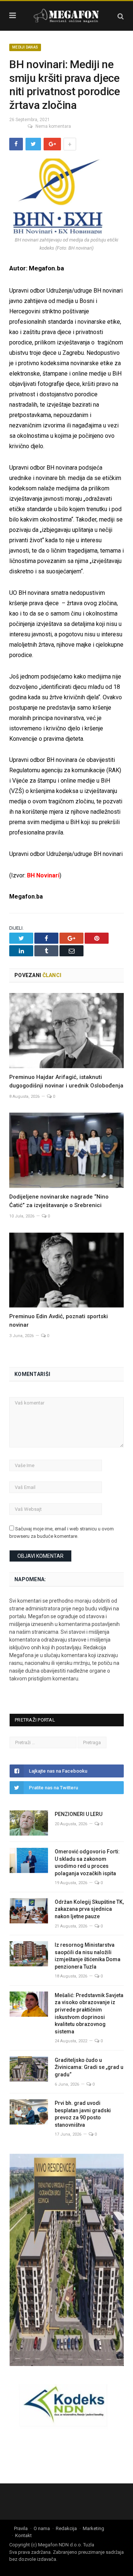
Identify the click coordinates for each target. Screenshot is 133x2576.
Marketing (93, 2528)
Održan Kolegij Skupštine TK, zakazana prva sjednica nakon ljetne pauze (89, 1909)
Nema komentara (53, 126)
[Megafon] (66, 15)
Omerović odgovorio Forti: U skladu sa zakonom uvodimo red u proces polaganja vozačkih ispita (87, 1862)
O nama (42, 2528)
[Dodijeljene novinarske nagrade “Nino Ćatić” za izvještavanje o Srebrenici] (66, 1150)
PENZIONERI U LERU (79, 1814)
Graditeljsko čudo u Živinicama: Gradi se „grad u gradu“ (89, 2067)
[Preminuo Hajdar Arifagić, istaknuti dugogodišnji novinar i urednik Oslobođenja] (66, 1031)
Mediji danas (25, 47)
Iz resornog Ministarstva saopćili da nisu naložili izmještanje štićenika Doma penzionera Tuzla (88, 1956)
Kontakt (23, 2535)
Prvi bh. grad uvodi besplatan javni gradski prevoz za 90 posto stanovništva (83, 2114)
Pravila (21, 2528)
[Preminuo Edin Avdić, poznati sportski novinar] (66, 1270)
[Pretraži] (121, 16)
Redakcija (66, 2528)
